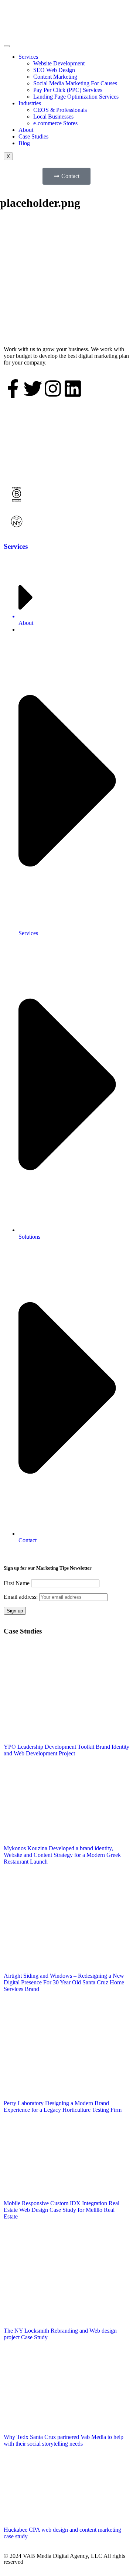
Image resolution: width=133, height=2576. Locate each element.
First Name (17, 1583)
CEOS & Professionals (60, 110)
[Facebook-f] (13, 389)
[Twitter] (33, 389)
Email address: (21, 1597)
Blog (24, 143)
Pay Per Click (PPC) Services (68, 90)
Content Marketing (55, 77)
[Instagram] (53, 389)
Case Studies (33, 136)
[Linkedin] (73, 389)
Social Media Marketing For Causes (75, 83)
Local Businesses (53, 117)
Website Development (59, 63)
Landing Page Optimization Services (76, 97)
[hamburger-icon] (7, 46)
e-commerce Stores (55, 123)
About (26, 130)
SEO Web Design (54, 70)
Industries (30, 103)
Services (28, 57)
